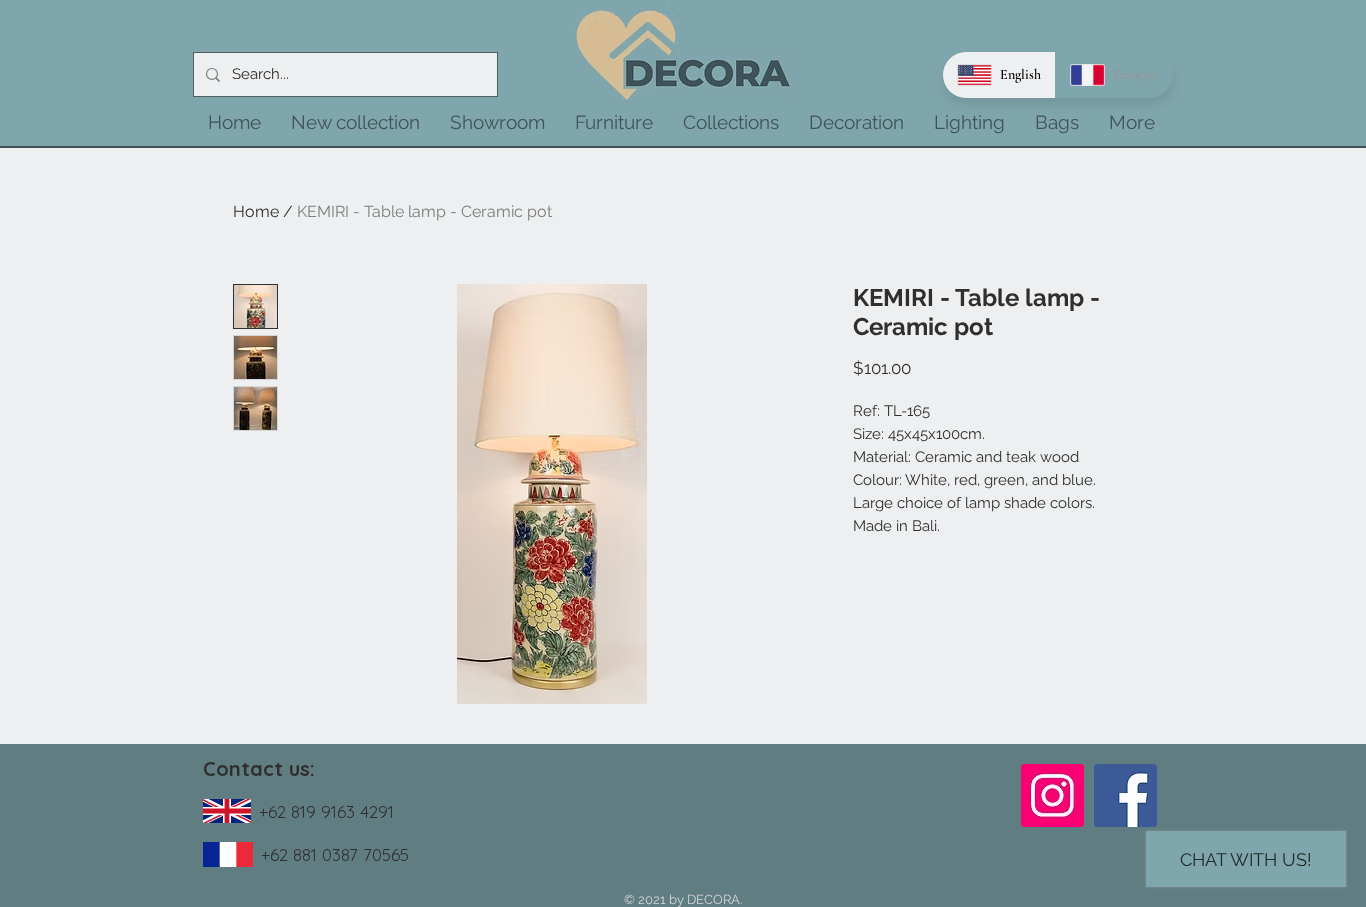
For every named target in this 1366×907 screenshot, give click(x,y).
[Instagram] (1052, 795)
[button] (355, 122)
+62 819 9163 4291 (326, 811)
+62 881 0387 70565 (335, 854)
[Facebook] (1125, 795)
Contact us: (259, 768)
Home (256, 211)
